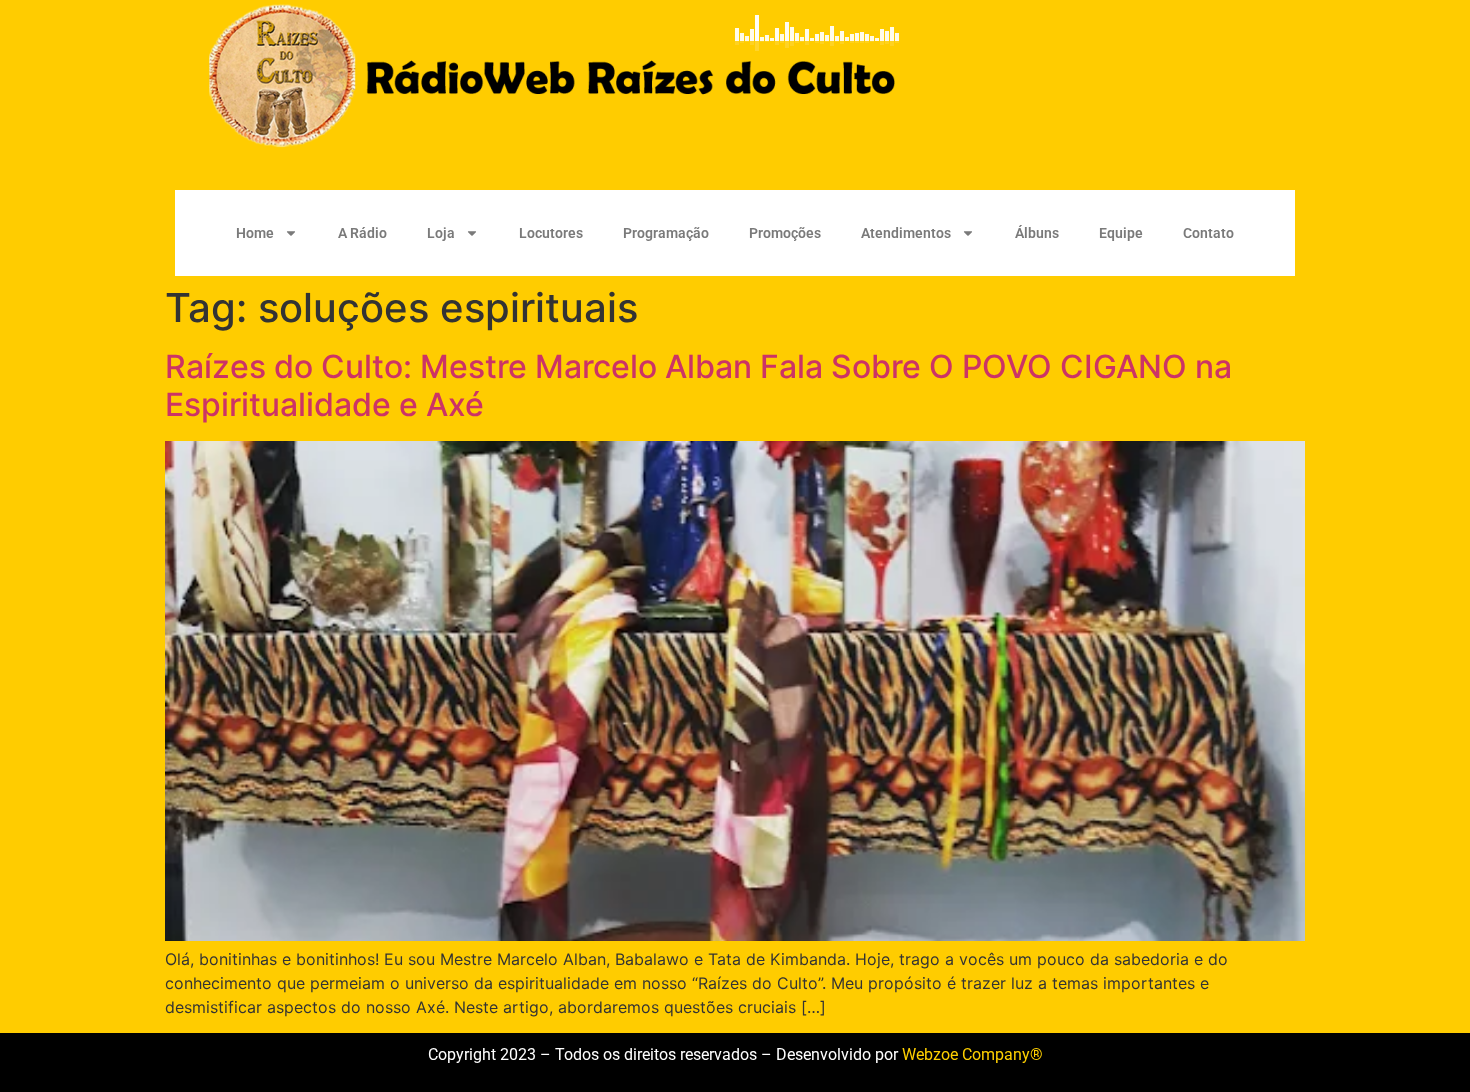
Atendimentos (906, 233)
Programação (666, 233)
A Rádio (362, 233)
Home (255, 233)
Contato (1208, 233)
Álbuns (1037, 233)
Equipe (1121, 233)
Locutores (551, 233)
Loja (441, 233)
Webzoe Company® (972, 1054)
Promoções (785, 233)
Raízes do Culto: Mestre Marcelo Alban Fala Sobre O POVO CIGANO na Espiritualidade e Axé (698, 385)
